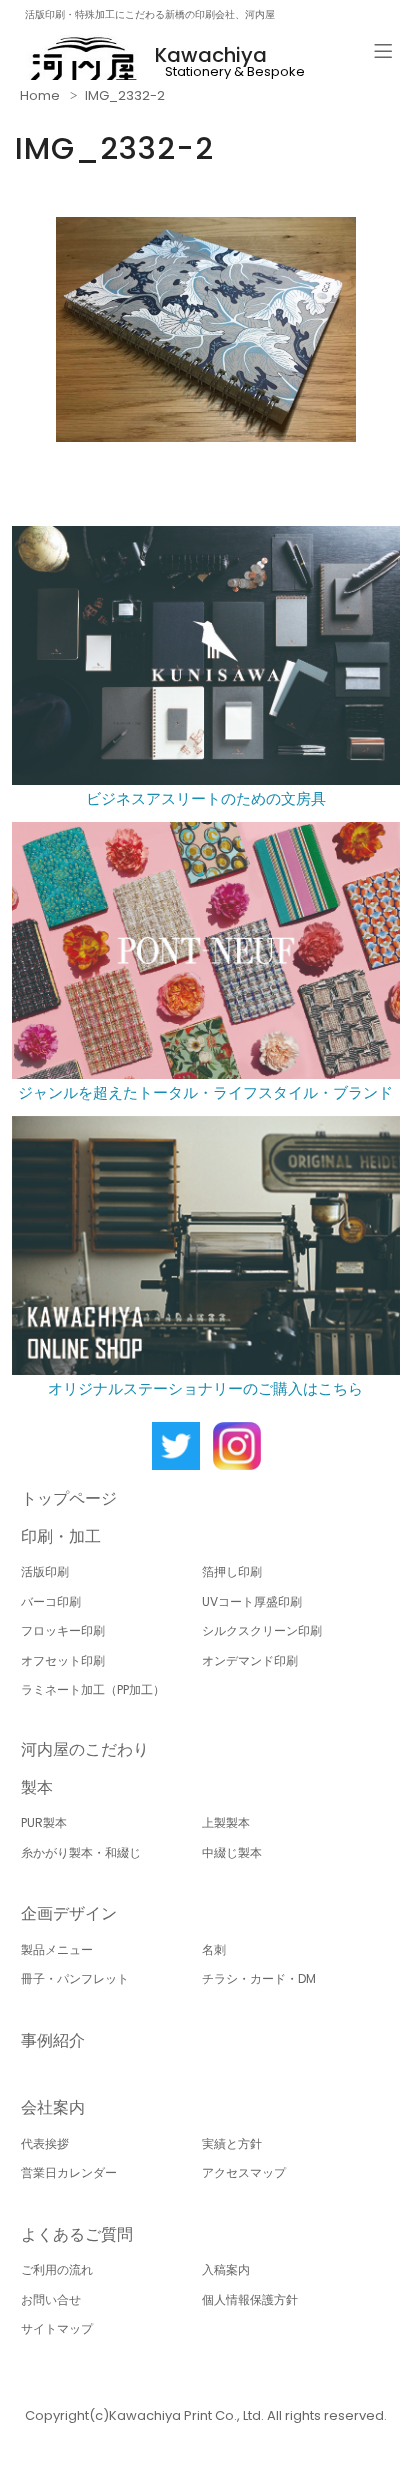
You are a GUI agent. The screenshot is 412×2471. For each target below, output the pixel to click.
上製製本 (226, 1822)
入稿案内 (226, 2269)
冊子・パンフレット (75, 1978)
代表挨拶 (45, 2143)
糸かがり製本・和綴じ (81, 1852)
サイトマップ (57, 2328)
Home (40, 95)
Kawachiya (211, 55)
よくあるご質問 (77, 2234)
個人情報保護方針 (250, 2299)
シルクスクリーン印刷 (262, 1630)
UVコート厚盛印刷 (252, 1601)
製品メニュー (57, 1949)
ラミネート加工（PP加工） (93, 1689)
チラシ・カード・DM (259, 1978)
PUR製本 (44, 1822)
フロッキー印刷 (63, 1630)
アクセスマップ (244, 2172)
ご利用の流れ (57, 2269)
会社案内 (53, 2107)
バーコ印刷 (51, 1601)
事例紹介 (53, 2040)
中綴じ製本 (232, 1852)
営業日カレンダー (69, 2172)
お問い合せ (51, 2299)
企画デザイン (69, 1913)
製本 (37, 1787)
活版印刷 (45, 1571)
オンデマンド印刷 (250, 1660)
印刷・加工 (61, 1536)
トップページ (69, 1498)
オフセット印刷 (63, 1660)
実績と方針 (232, 2143)
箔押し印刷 (232, 1571)
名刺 (214, 1949)
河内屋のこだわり (85, 1749)
